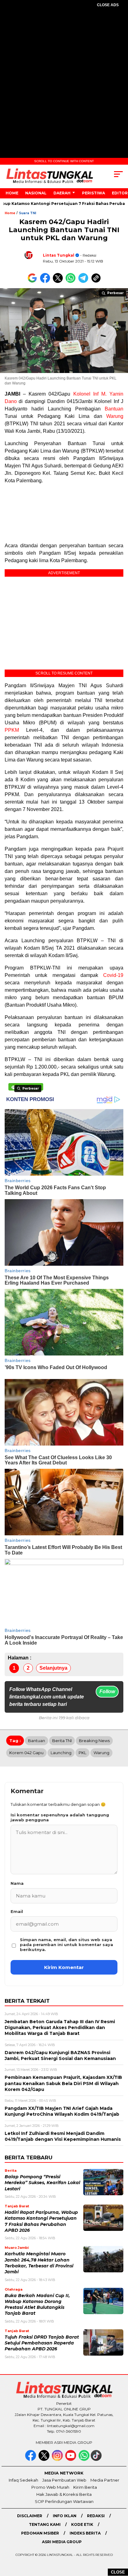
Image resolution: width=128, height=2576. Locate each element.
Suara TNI (27, 213)
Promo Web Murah (50, 2487)
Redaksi (96, 2516)
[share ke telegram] (84, 282)
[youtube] (71, 2459)
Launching (61, 1753)
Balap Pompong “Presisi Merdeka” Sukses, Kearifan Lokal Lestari (42, 2183)
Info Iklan (65, 2516)
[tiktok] (97, 2459)
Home (12, 193)
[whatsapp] (84, 2459)
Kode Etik (82, 2524)
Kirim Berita (85, 2487)
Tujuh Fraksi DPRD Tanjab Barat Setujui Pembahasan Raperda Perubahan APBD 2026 (42, 2343)
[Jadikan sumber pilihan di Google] (34, 282)
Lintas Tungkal (59, 255)
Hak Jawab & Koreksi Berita (64, 2494)
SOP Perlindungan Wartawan (64, 2501)
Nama (17, 1883)
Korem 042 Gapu (26, 1753)
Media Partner (105, 2480)
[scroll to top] (119, 2540)
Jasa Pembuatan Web (64, 2480)
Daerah (62, 193)
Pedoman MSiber (40, 2533)
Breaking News (94, 1741)
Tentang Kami (45, 2524)
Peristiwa (94, 193)
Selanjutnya (53, 1668)
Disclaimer (30, 2516)
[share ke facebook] (46, 282)
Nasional (36, 193)
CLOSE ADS (108, 5)
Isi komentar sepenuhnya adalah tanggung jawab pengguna (60, 1817)
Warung (115, 416)
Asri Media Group (62, 2542)
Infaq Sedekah (23, 2480)
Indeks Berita (85, 2533)
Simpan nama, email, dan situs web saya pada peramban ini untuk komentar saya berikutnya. (66, 1945)
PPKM (12, 730)
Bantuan (114, 409)
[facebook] (31, 2459)
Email (17, 1911)
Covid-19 (113, 975)
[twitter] (45, 2459)
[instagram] (58, 2459)
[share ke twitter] (59, 282)
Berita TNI (62, 1741)
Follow (107, 1691)
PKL (82, 1753)
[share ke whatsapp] (72, 282)
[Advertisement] (64, 81)
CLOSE (118, 2572)
